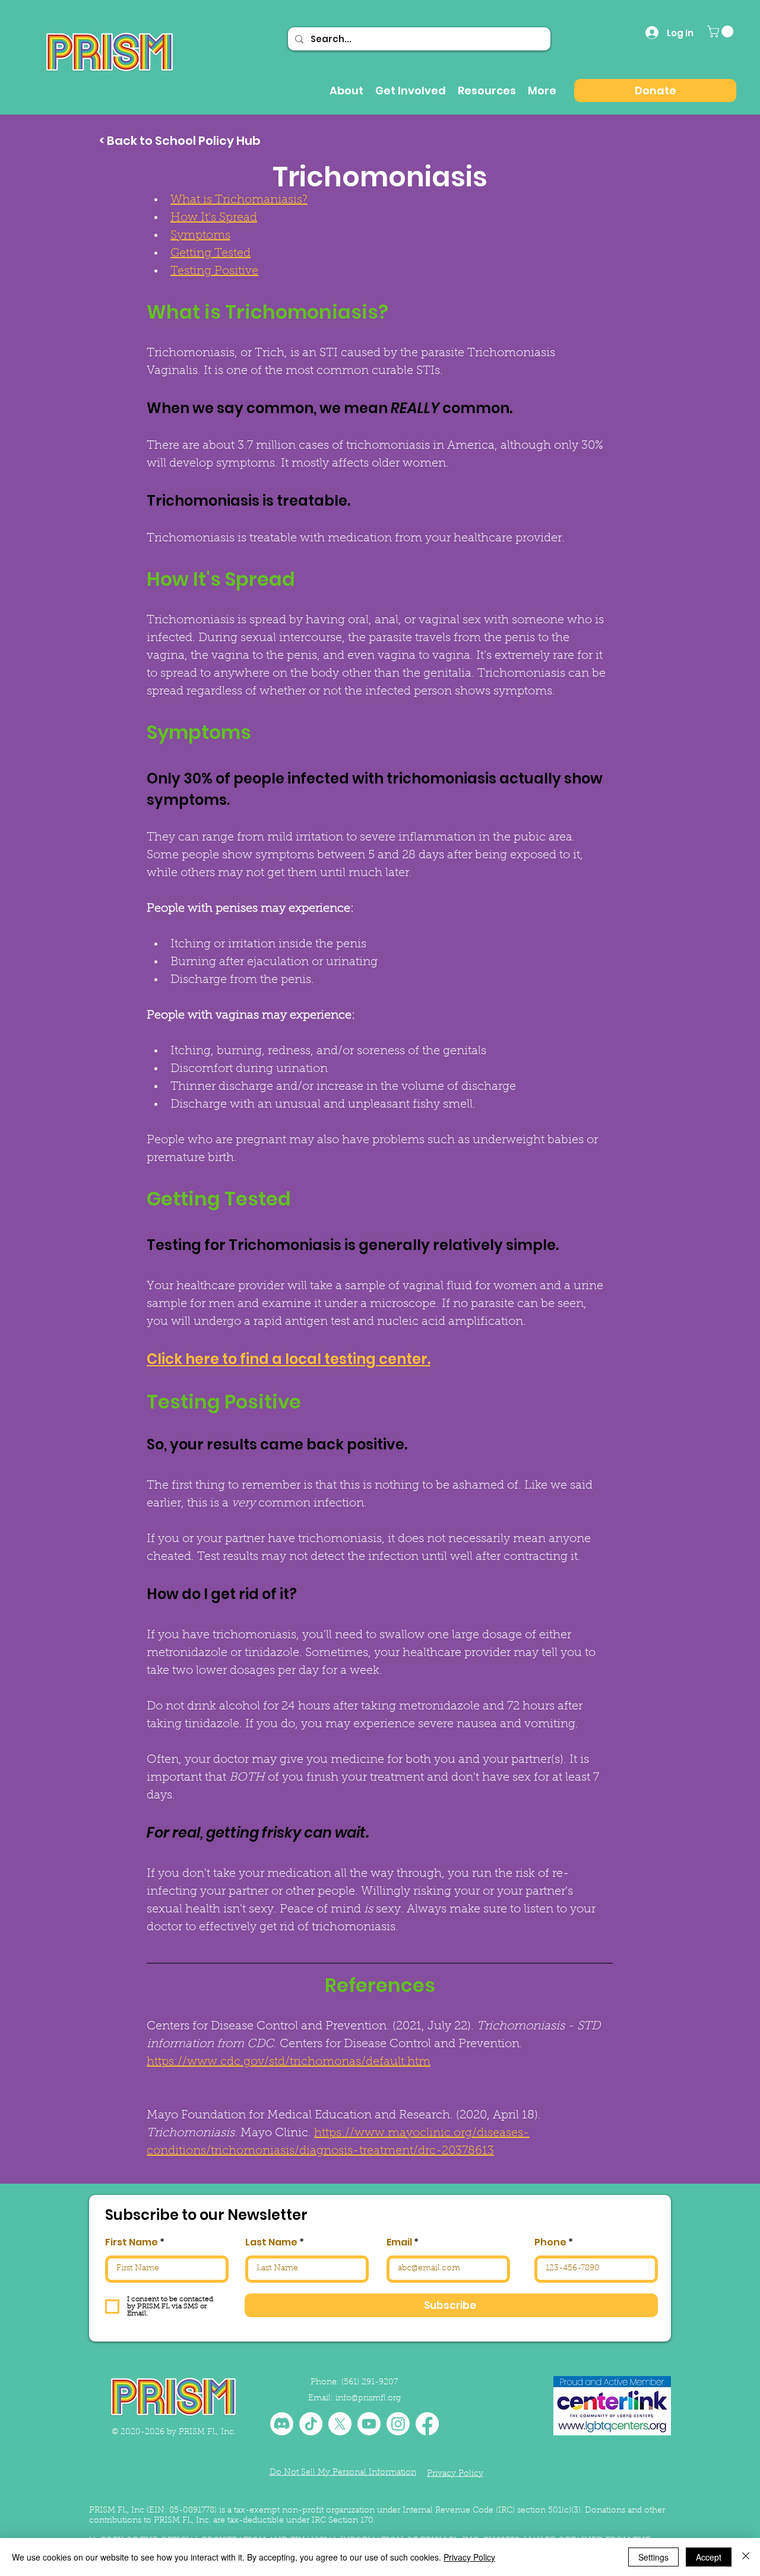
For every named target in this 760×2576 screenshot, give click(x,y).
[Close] (746, 2557)
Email (399, 2242)
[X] (340, 2424)
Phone (550, 2242)
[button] (722, 31)
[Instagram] (398, 2424)
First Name (132, 2242)
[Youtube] (369, 2424)
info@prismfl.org (368, 2399)
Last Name (271, 2242)
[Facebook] (427, 2424)
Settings (653, 2557)
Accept (709, 2557)
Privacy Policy (469, 2557)
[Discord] (282, 2424)
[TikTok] (311, 2424)
